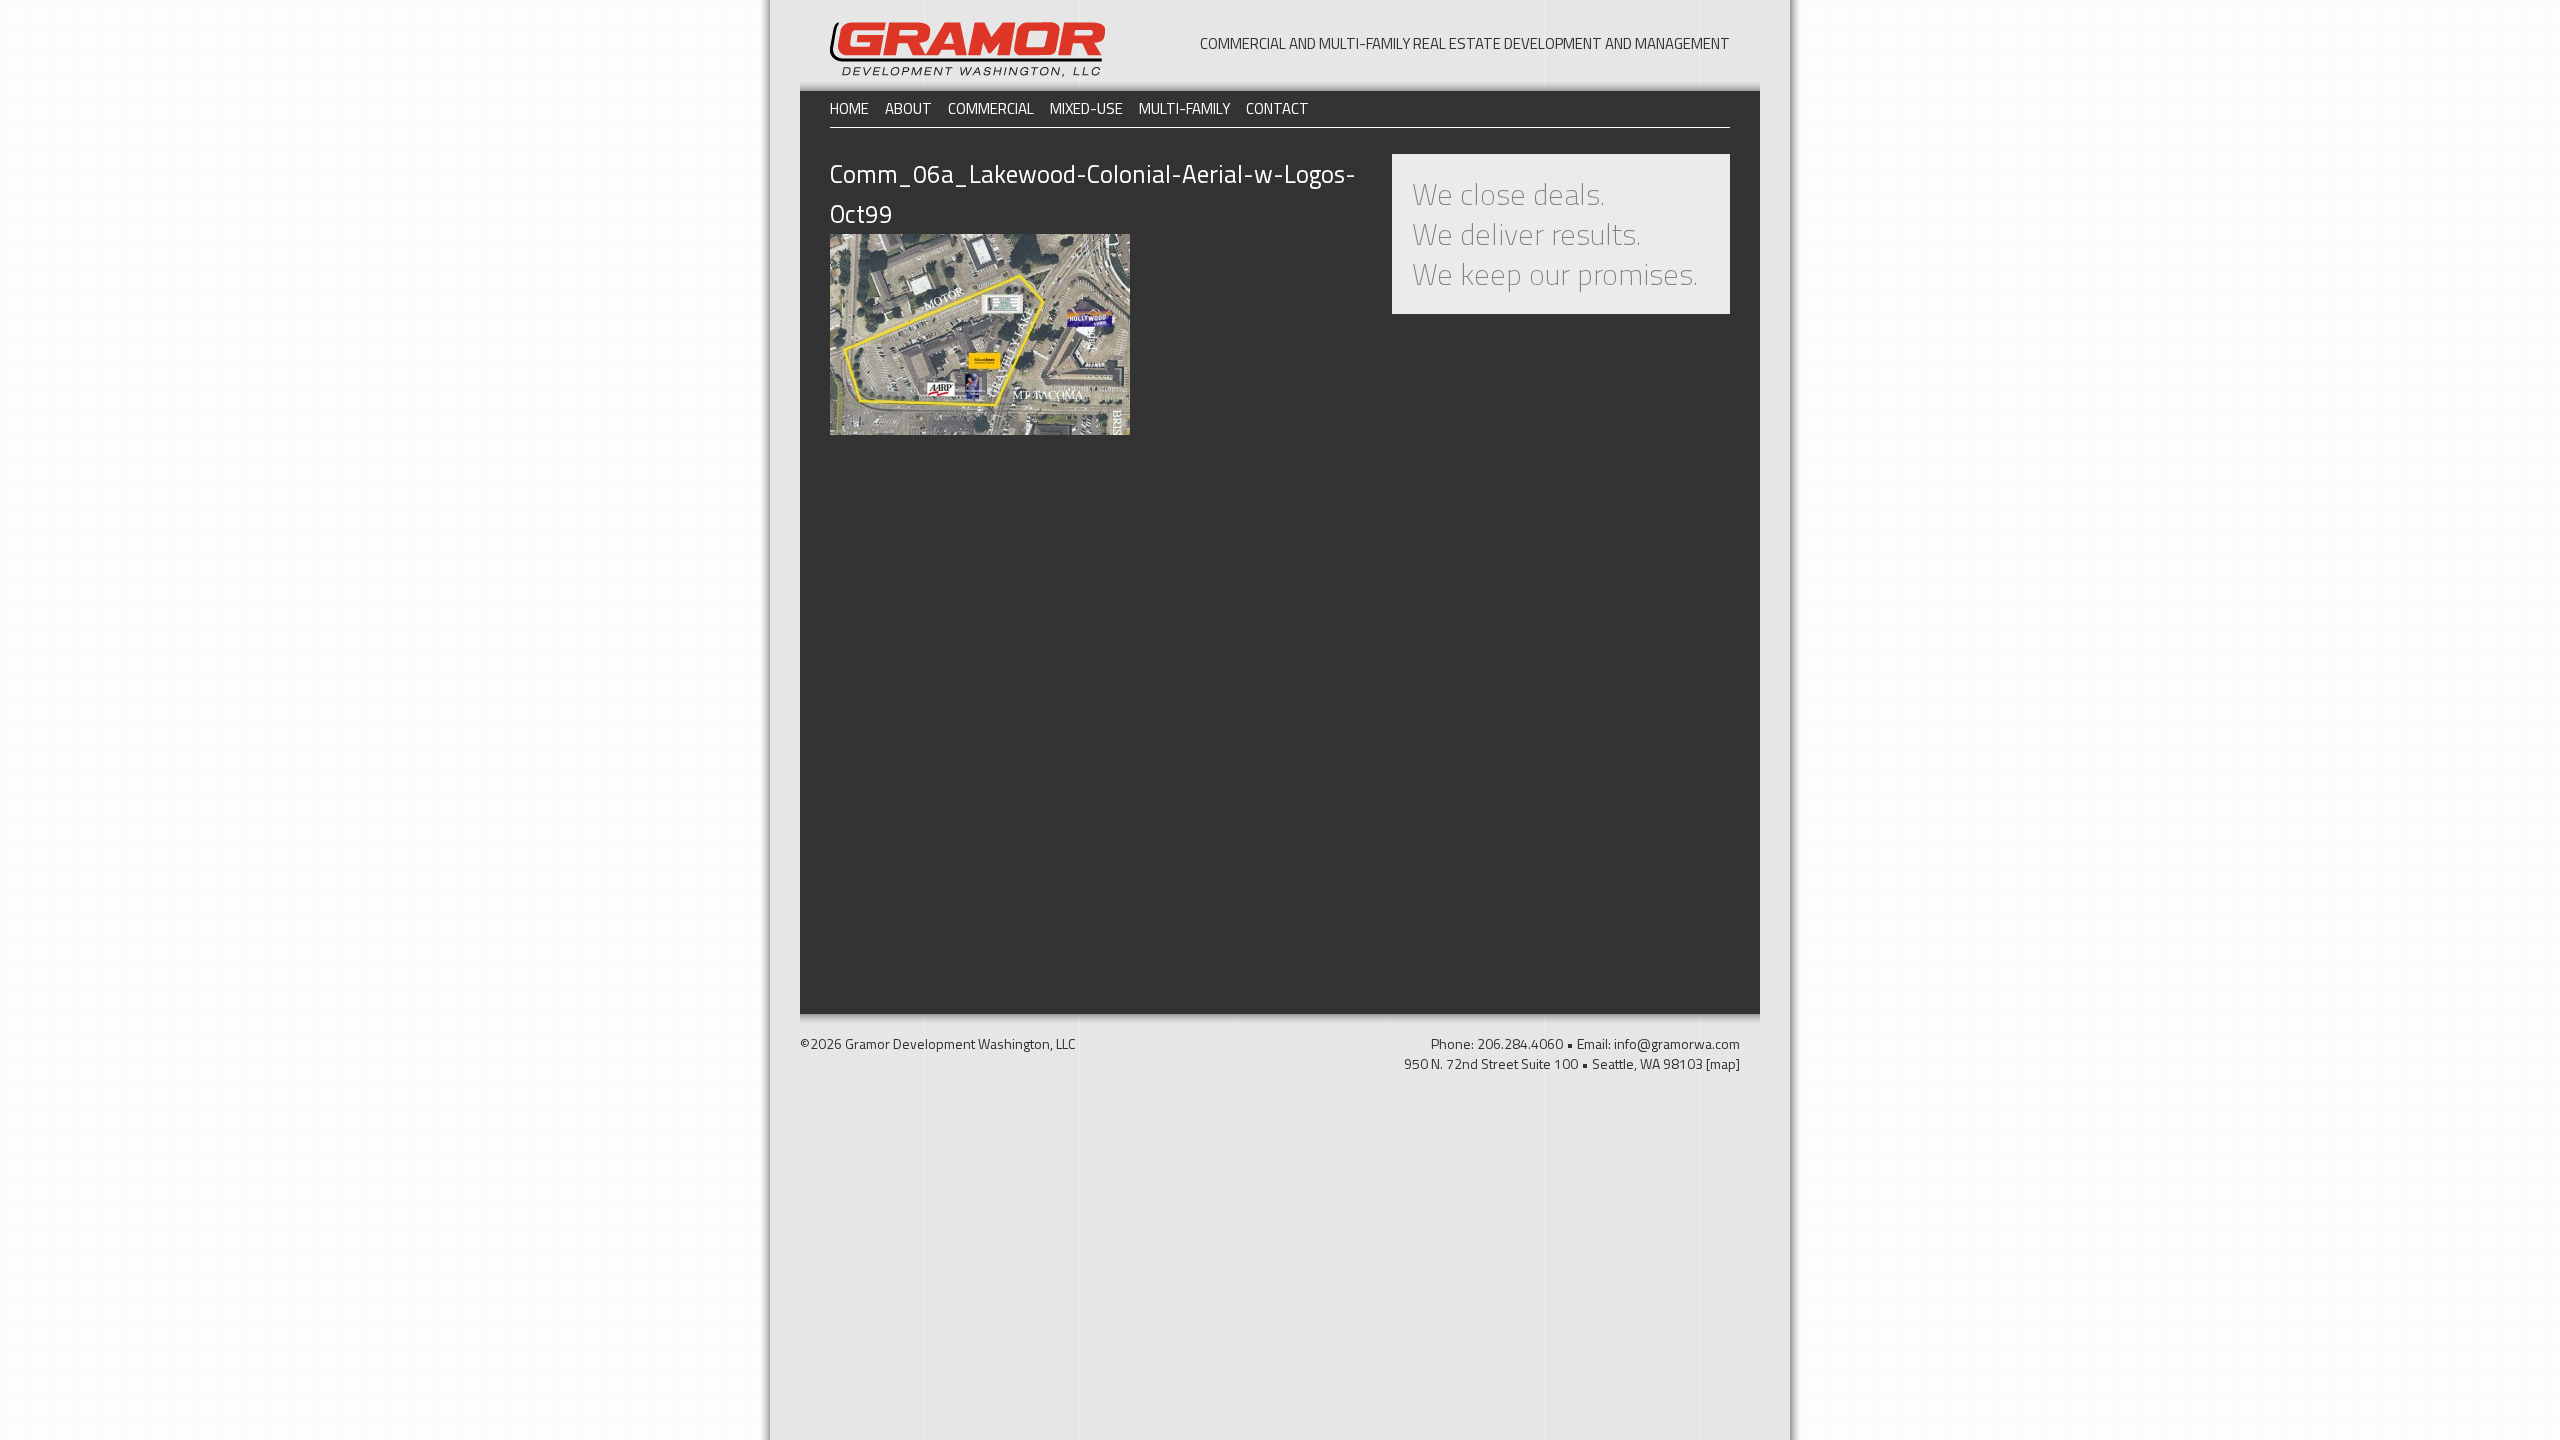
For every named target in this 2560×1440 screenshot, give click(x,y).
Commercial (991, 108)
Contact (1277, 108)
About (908, 108)
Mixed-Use (1086, 108)
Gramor (967, 49)
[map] (1723, 1063)
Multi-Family (1184, 108)
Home (849, 108)
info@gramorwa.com (1677, 1043)
